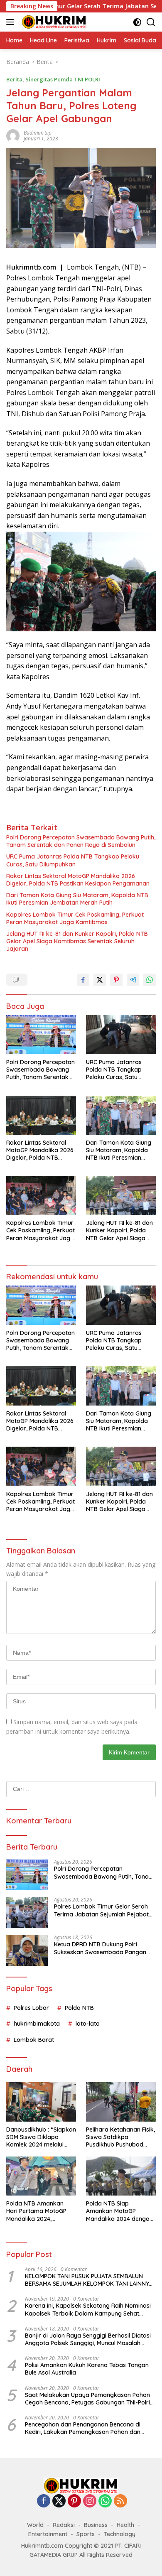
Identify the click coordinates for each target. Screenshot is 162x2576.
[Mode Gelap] (137, 22)
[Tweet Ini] (100, 980)
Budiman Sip (38, 133)
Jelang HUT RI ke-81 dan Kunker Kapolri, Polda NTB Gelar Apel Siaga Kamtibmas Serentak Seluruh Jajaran (77, 941)
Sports (86, 2534)
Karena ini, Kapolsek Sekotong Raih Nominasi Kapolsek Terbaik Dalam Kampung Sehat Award (88, 2309)
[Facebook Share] (83, 980)
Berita (14, 79)
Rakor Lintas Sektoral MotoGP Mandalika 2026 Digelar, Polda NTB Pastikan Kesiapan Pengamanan (78, 880)
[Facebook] (44, 2501)
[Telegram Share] (133, 980)
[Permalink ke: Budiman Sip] (13, 135)
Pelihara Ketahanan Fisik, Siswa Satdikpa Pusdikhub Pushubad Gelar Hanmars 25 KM (120, 2137)
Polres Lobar (31, 2008)
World (35, 2525)
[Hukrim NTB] (53, 22)
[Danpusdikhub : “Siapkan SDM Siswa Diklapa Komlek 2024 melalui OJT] (41, 2102)
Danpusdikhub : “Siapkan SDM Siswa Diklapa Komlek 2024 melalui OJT (41, 2137)
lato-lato (88, 2024)
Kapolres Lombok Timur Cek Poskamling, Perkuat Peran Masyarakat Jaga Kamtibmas (75, 918)
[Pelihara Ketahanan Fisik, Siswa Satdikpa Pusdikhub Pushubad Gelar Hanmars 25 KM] (121, 2102)
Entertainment (48, 2534)
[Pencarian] (151, 22)
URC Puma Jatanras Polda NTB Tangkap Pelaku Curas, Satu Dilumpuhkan (73, 860)
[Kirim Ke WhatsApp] (150, 980)
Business (96, 2525)
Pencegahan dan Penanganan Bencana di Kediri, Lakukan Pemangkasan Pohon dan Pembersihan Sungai (83, 2428)
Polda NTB (79, 2008)
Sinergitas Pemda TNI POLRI (63, 79)
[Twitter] (59, 2501)
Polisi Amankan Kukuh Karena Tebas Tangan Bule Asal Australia (87, 2369)
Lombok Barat (34, 2040)
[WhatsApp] (105, 2501)
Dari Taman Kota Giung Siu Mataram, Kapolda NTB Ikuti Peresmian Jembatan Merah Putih (77, 899)
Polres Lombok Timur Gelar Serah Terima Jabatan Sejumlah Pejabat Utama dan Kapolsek (101, 1910)
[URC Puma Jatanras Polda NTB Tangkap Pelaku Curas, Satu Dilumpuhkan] (121, 1035)
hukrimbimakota (37, 2024)
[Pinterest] (74, 2501)
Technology (120, 2534)
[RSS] (120, 2501)
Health (125, 2525)
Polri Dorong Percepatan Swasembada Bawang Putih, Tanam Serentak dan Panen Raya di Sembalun (81, 841)
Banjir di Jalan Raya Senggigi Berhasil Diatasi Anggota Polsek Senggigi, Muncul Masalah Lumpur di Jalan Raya (88, 2339)
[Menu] (12, 22)
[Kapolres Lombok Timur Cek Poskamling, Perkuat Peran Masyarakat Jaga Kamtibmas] (41, 1195)
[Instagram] (90, 2501)
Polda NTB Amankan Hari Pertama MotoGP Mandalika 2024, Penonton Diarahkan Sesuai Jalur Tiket (36, 2211)
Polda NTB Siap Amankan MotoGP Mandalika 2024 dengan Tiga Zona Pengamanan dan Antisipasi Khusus (120, 2211)
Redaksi (64, 2525)
